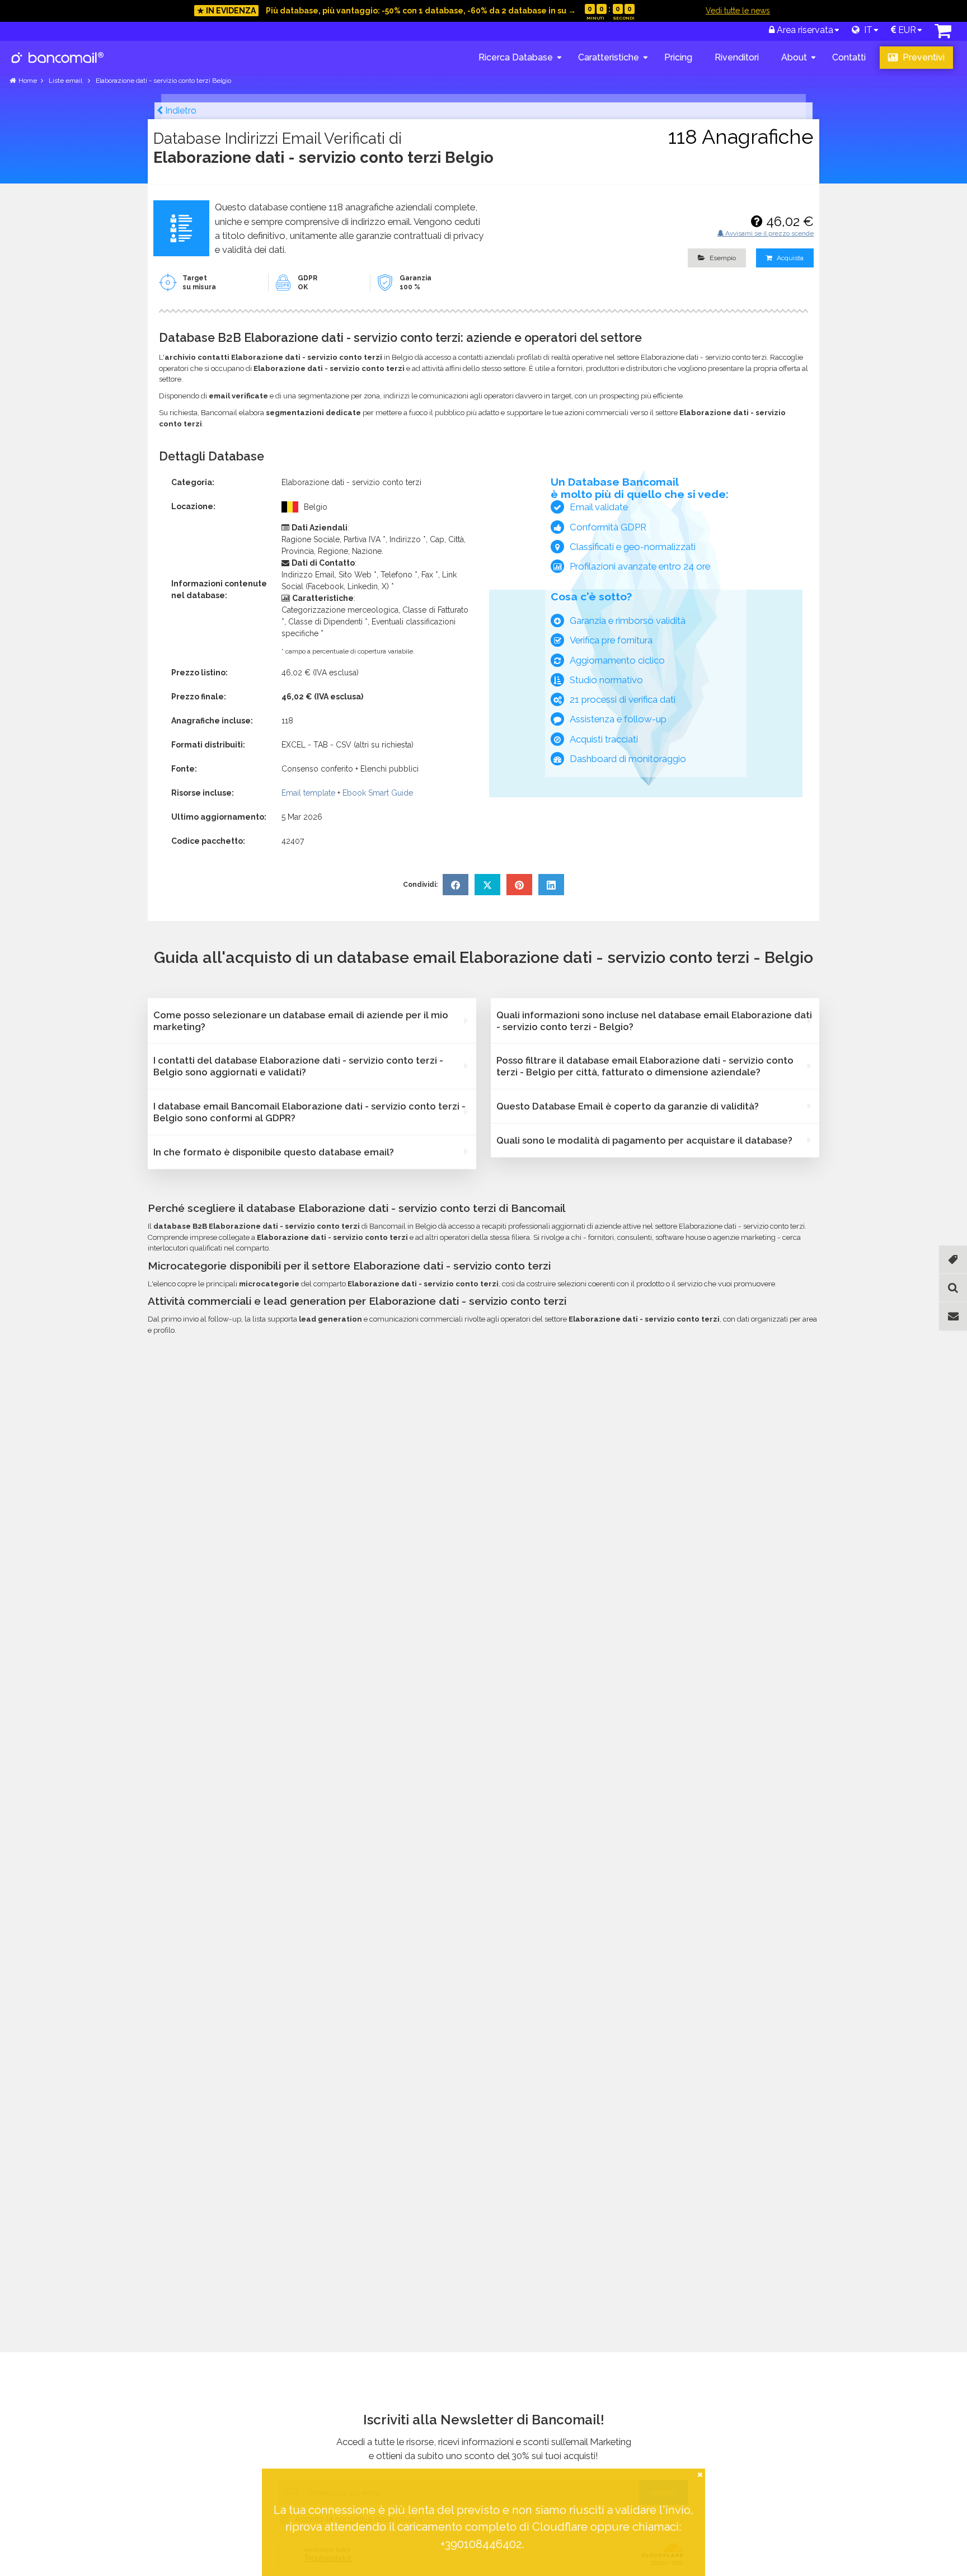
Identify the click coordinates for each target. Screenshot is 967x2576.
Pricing (678, 57)
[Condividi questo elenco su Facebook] (456, 885)
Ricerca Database (516, 57)
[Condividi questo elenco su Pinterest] (519, 885)
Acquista (789, 258)
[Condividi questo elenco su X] (487, 885)
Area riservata (804, 30)
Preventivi (923, 57)
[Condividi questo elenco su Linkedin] (551, 885)
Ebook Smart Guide (378, 793)
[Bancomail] (58, 67)
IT (866, 30)
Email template (308, 793)
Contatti (849, 57)
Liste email (66, 81)
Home (28, 81)
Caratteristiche (609, 57)
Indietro (180, 111)
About (794, 57)
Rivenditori (737, 57)
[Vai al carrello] (943, 34)
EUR (906, 30)
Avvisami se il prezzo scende (769, 233)
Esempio (722, 258)
